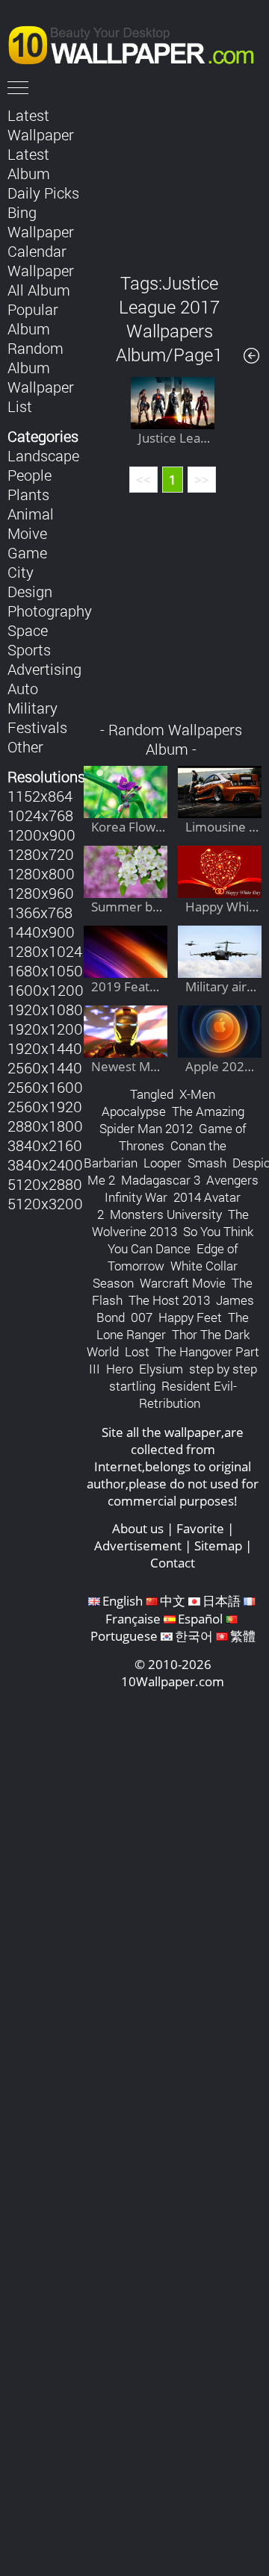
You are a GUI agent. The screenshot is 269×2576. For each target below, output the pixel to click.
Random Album (35, 358)
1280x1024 (45, 951)
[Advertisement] (173, 178)
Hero (120, 1369)
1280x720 (41, 854)
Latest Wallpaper (41, 125)
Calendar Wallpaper (41, 261)
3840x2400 (45, 1164)
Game (27, 552)
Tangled (152, 1094)
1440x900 (41, 932)
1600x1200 (46, 990)
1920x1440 (45, 1048)
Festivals (37, 727)
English (123, 1601)
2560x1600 (45, 1087)
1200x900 (41, 835)
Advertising (44, 669)
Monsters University (166, 1214)
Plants (28, 494)
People (30, 475)
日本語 (222, 1601)
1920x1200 (45, 1029)
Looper (163, 1163)
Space (28, 630)
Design (30, 591)
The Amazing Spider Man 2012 (172, 1120)
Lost (137, 1351)
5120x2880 (45, 1184)
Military (33, 708)
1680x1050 (45, 970)
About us (138, 1528)
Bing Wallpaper (41, 222)
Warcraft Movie (183, 1283)
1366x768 (40, 912)
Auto (23, 688)
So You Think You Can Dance (181, 1240)
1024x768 (40, 815)
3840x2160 (45, 1145)
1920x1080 (45, 1009)
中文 (173, 1601)
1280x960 (41, 893)
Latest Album (29, 163)
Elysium (161, 1369)
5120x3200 (45, 1203)
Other (25, 746)
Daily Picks (43, 193)
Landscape (43, 455)
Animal (31, 514)
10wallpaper (138, 43)
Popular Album (33, 319)
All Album (39, 290)
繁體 (243, 1636)
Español (200, 1619)
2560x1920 (45, 1106)
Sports (29, 649)
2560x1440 (45, 1067)
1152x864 (40, 796)
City (21, 572)
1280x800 (41, 873)
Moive (27, 533)
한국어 (194, 1636)
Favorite (200, 1528)
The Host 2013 (169, 1300)
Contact (173, 1563)
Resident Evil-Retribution (188, 1394)
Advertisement (138, 1546)
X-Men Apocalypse (159, 1103)
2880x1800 (45, 1126)
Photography (50, 611)
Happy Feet (190, 1317)
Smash (207, 1163)
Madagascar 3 (161, 1180)
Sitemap (218, 1546)
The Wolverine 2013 (170, 1223)
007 (142, 1317)
